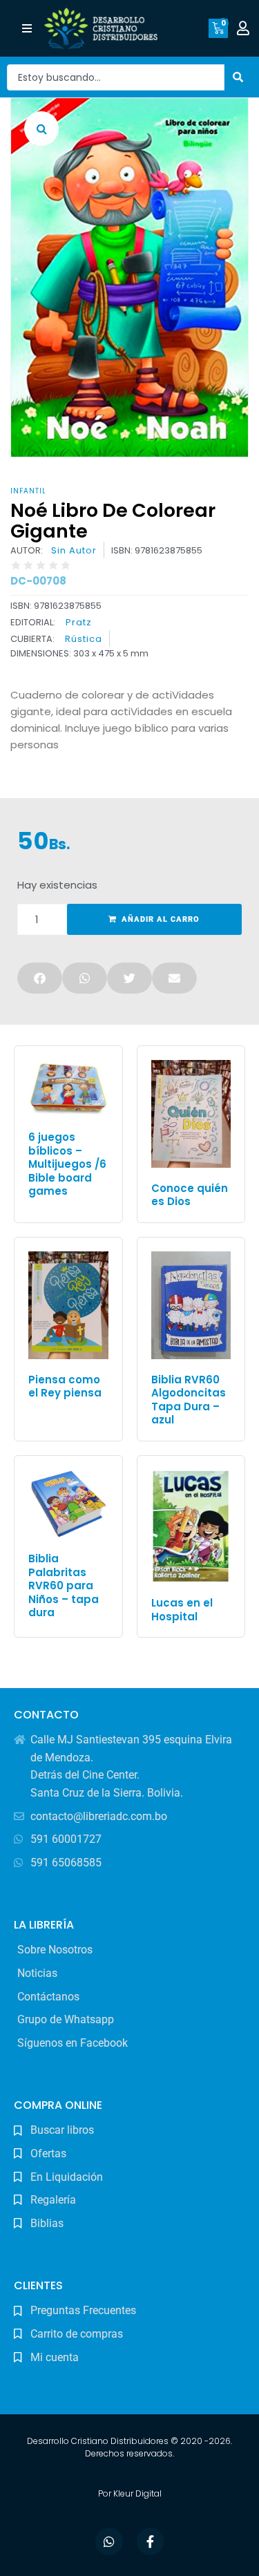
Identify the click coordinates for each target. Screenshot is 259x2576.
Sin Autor (74, 551)
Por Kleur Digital (130, 2493)
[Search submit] (238, 77)
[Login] (245, 28)
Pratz (79, 622)
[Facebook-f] (151, 2541)
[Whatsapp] (109, 2541)
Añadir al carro (161, 919)
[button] (27, 29)
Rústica (84, 639)
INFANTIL (28, 491)
